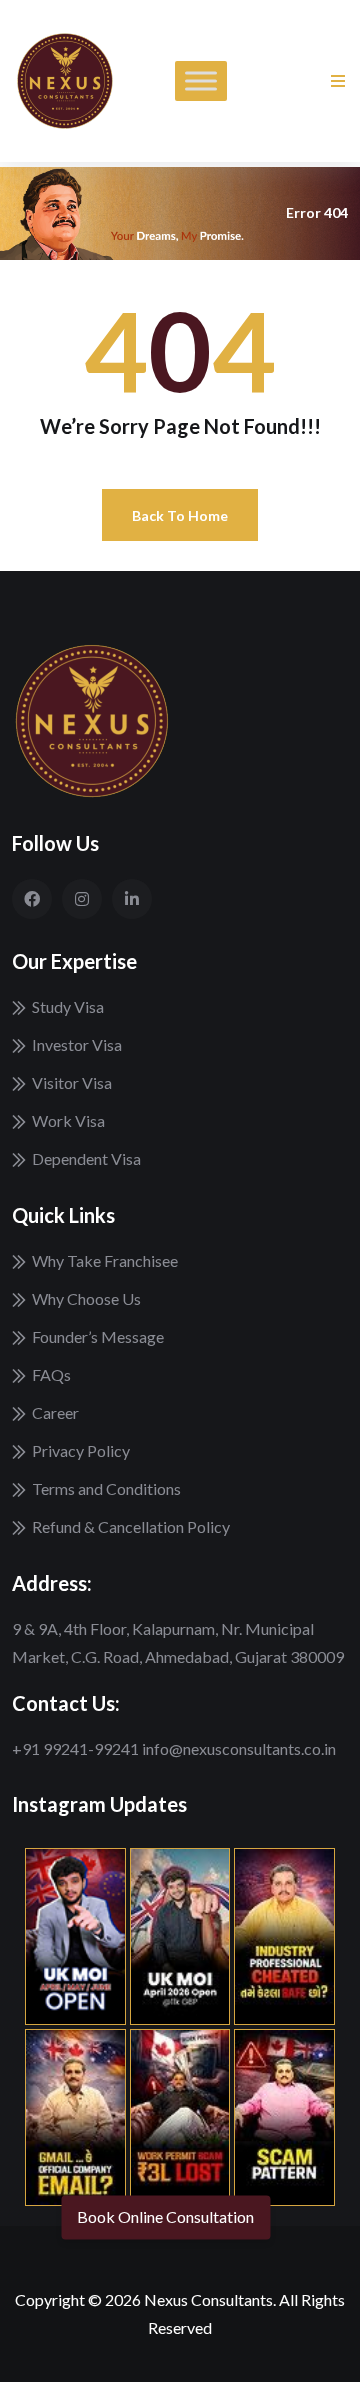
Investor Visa (77, 1044)
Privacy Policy (81, 1450)
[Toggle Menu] (201, 80)
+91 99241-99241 (77, 1748)
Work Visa (68, 1120)
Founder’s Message (98, 1336)
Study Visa (68, 1006)
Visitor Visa (72, 1082)
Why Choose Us (86, 1298)
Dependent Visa (86, 1158)
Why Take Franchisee (105, 1260)
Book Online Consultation (165, 2217)
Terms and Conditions (106, 1488)
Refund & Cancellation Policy (131, 1526)
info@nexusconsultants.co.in (239, 1748)
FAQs (51, 1374)
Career (55, 1412)
